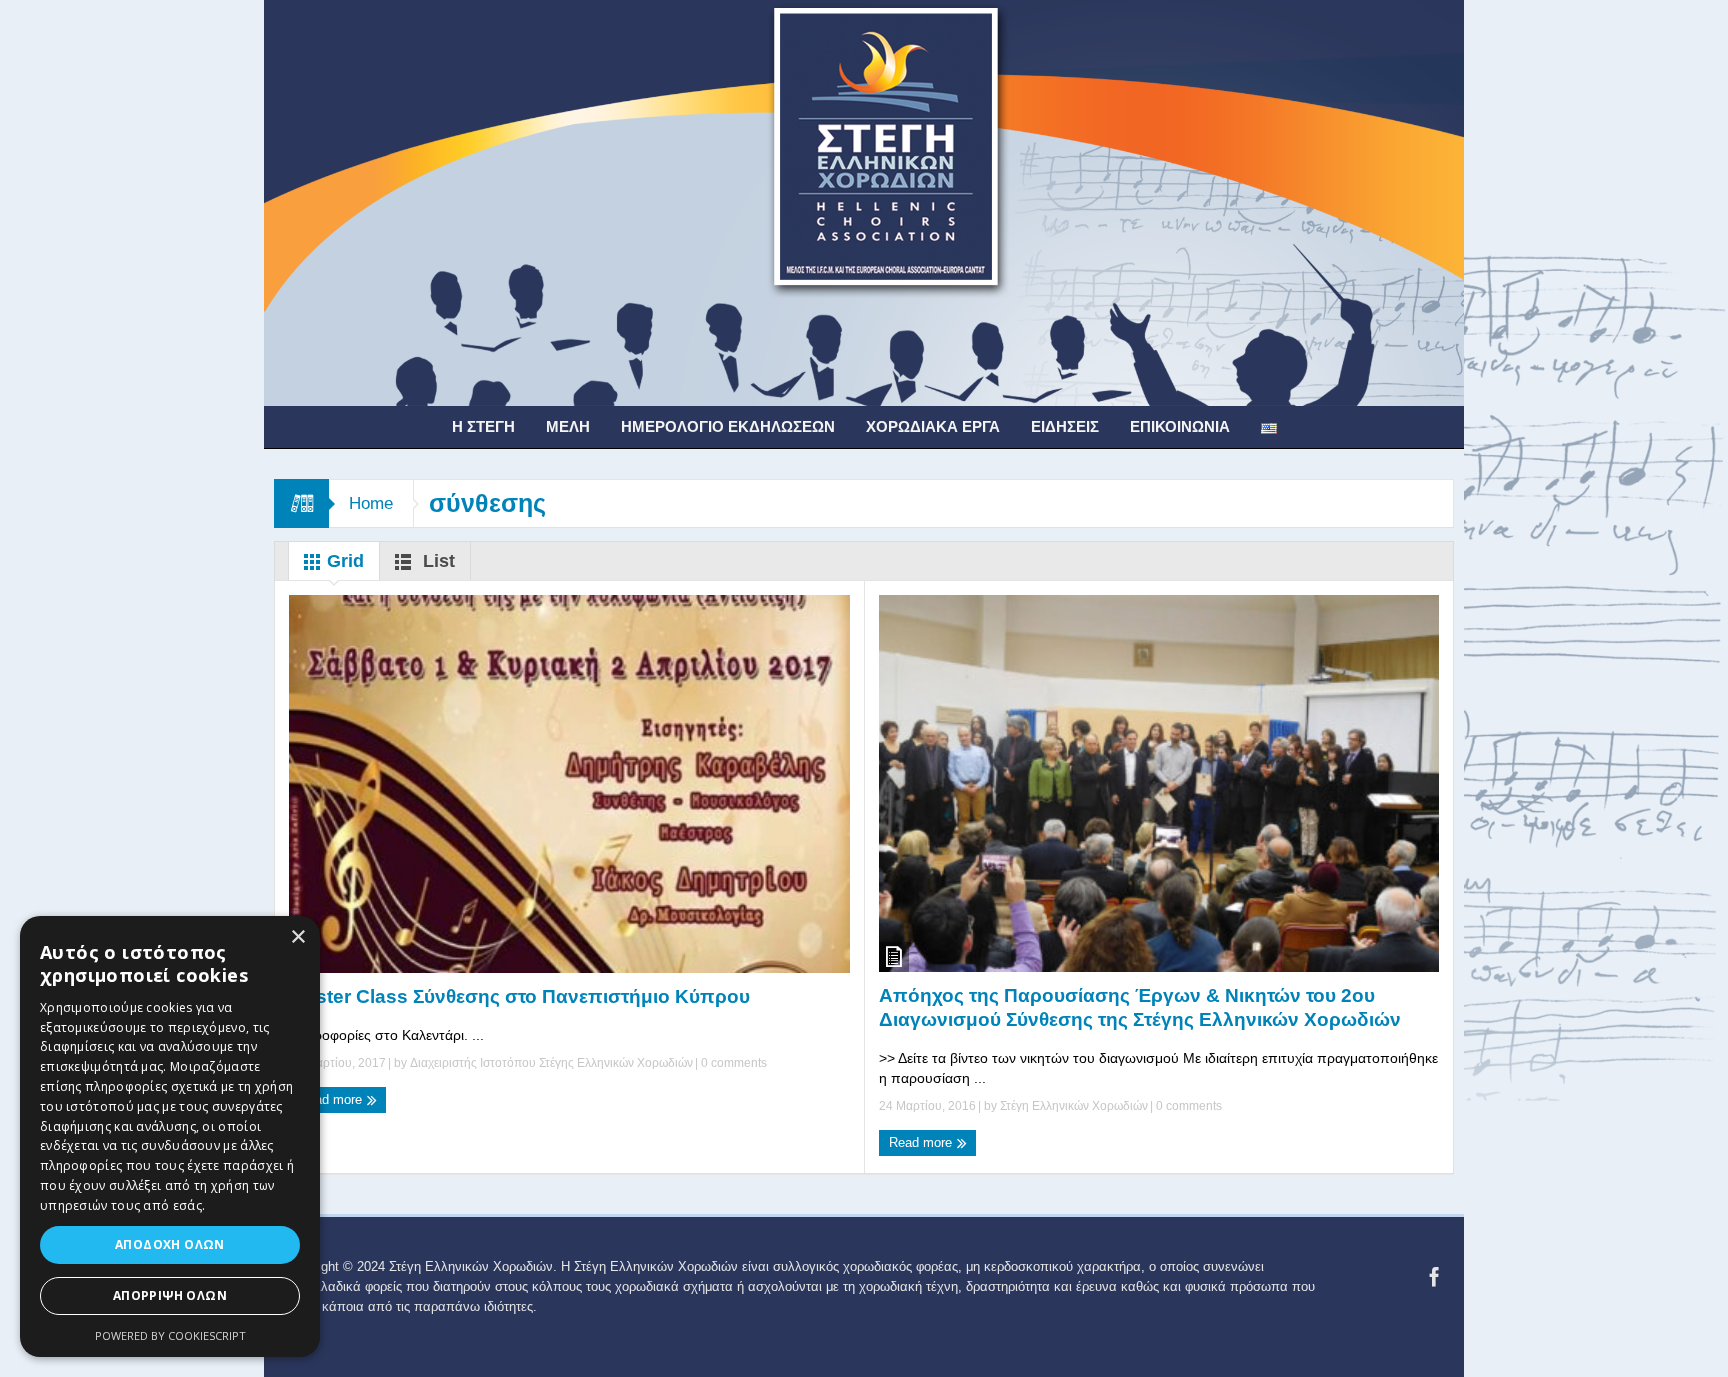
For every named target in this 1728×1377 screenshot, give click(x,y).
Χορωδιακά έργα (933, 426)
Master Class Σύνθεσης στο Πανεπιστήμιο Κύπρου (519, 996)
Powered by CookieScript (170, 1335)
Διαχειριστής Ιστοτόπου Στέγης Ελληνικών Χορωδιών (551, 1063)
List (436, 561)
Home (371, 503)
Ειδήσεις (1065, 426)
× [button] (297, 937)
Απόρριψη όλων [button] (170, 1295)
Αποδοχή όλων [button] (170, 1244)
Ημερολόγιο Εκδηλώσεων (728, 426)
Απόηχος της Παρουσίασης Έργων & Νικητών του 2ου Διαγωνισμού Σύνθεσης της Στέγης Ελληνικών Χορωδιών (1140, 1007)
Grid (343, 561)
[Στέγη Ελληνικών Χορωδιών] (864, 202)
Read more (332, 1099)
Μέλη (568, 426)
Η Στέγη (483, 426)
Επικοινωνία (1180, 426)
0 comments (732, 1063)
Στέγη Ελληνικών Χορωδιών (1074, 1106)
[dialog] (170, 1136)
